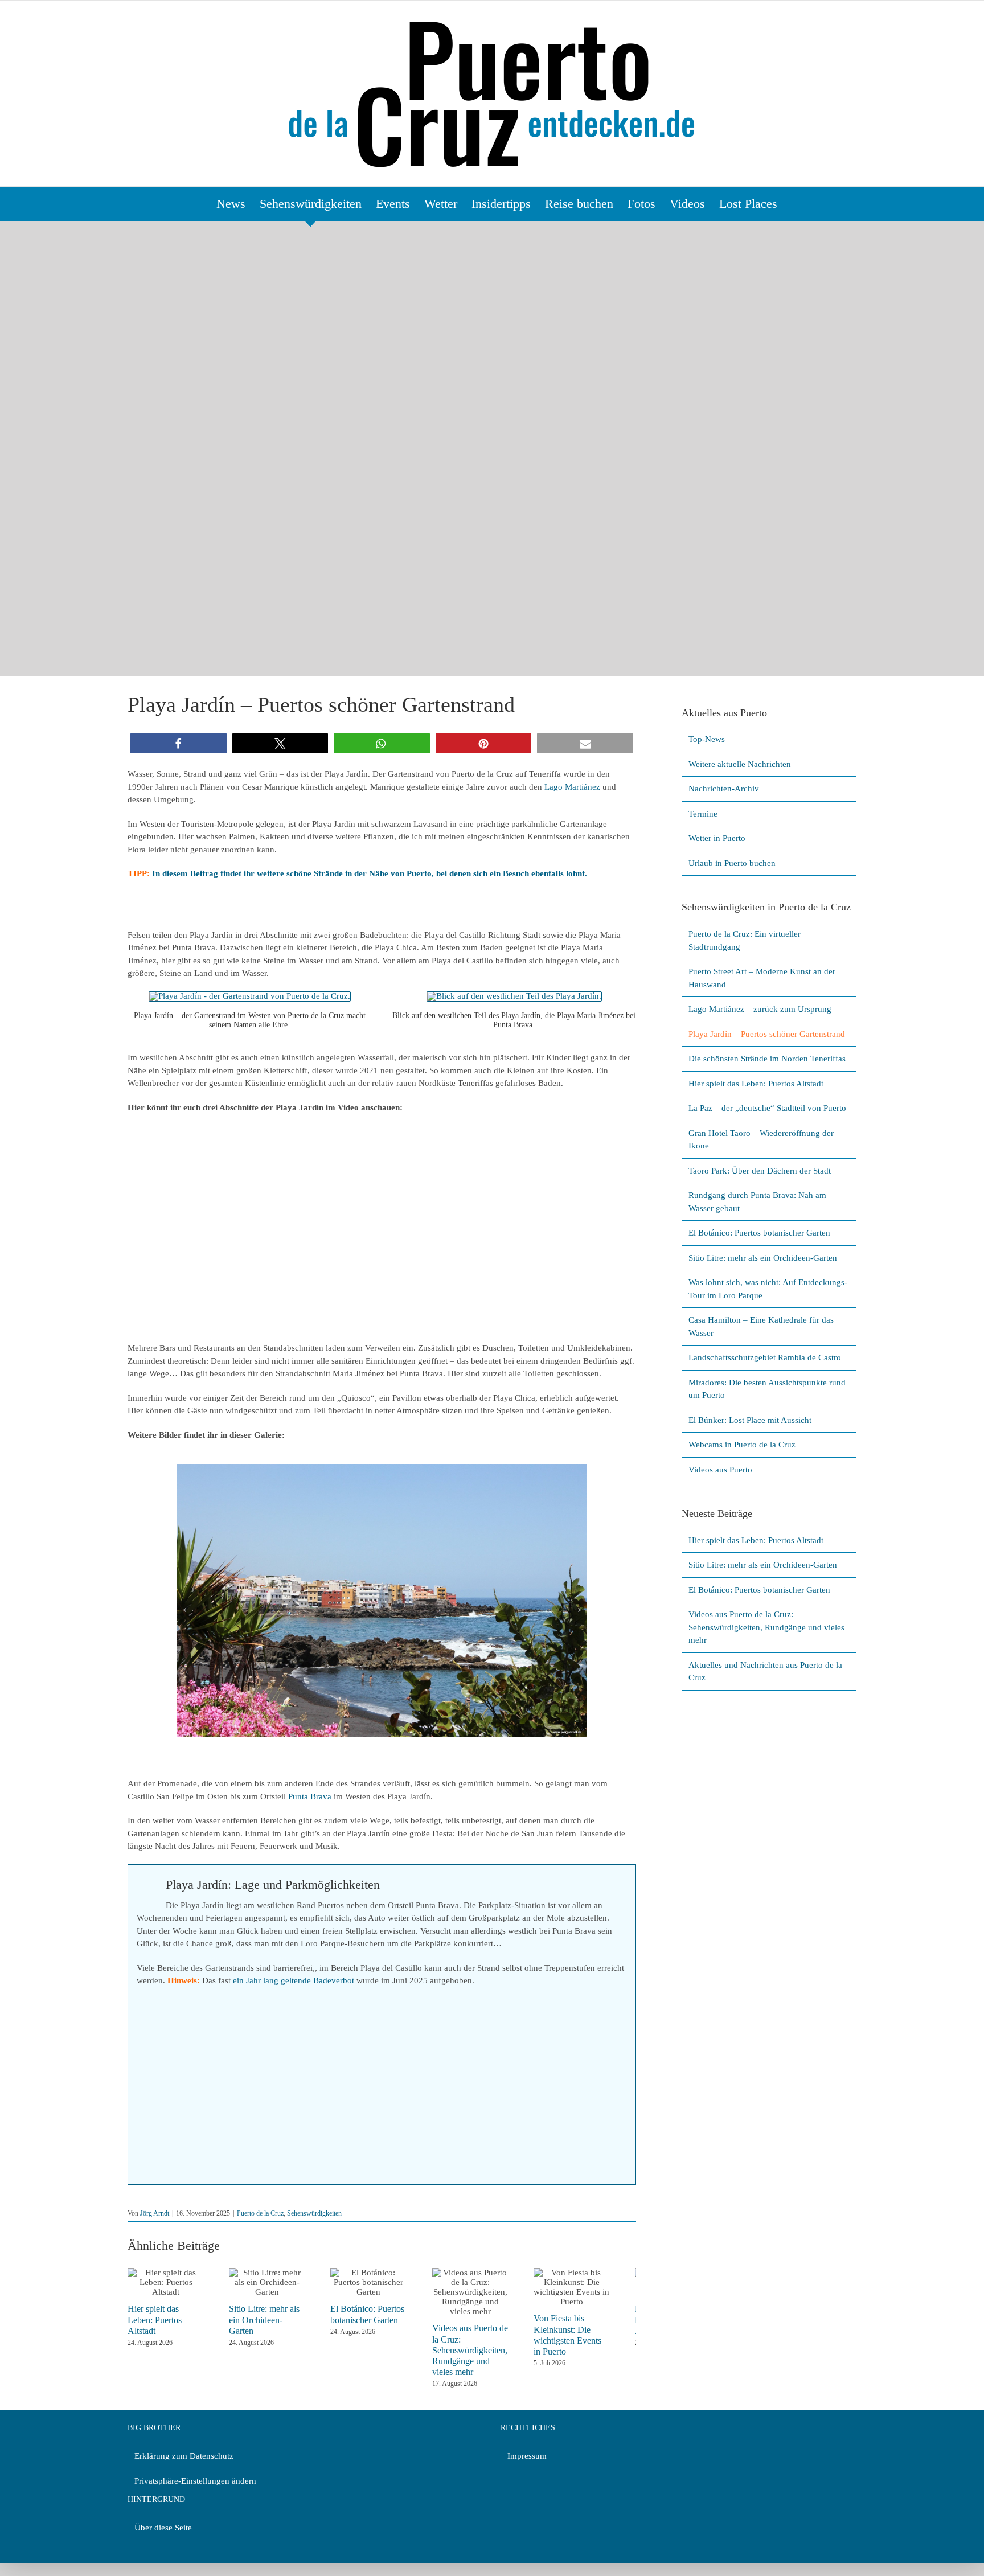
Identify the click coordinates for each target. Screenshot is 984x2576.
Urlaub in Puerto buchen (732, 863)
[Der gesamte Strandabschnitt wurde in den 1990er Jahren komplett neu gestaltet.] (382, 1601)
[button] (179, 743)
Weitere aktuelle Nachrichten (740, 764)
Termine (703, 814)
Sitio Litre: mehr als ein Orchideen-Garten (763, 1258)
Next (572, 1603)
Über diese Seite (163, 2528)
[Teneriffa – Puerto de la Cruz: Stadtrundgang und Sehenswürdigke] (514, 996)
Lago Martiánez (571, 787)
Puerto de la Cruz (260, 2213)
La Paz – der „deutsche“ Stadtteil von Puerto (767, 1108)
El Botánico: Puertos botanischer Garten (759, 1233)
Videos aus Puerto (720, 1470)
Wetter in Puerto (717, 838)
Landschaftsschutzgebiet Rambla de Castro (765, 1357)
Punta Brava (310, 1796)
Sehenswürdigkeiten (314, 2213)
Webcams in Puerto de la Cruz (742, 1445)
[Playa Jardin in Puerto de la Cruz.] (250, 996)
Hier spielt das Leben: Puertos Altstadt (756, 1084)
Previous (185, 1603)
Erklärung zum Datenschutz (184, 2456)
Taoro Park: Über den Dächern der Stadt (760, 1171)
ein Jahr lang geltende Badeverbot (294, 1980)
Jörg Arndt (155, 2213)
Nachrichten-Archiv (724, 789)
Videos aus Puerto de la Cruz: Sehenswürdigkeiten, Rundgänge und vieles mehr (488, 2350)
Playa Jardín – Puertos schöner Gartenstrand (767, 1034)
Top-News (707, 739)
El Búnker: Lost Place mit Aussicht (750, 1420)
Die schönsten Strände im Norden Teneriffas (767, 1059)
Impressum (527, 2456)
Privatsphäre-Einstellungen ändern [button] (195, 2481)
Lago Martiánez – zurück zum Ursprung (760, 1009)
